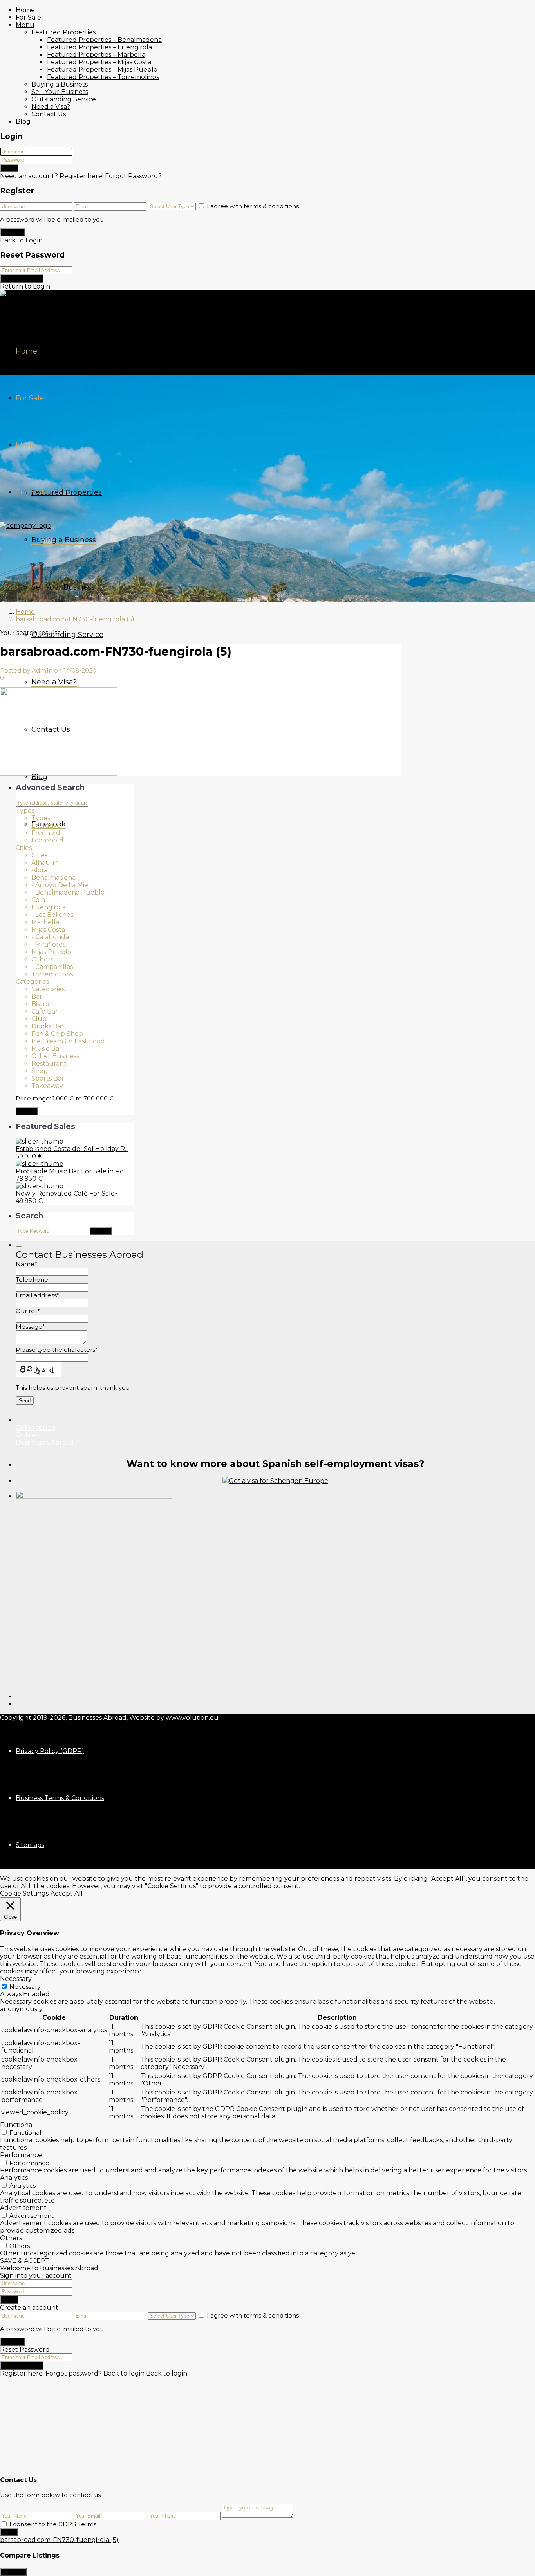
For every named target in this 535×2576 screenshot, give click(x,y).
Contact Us (49, 114)
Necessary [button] (16, 1979)
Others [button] (11, 2238)
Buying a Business (60, 84)
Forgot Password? (133, 176)
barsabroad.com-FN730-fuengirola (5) (59, 2540)
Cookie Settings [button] (24, 1893)
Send (9, 2532)
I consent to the (53, 2524)
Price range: (33, 1098)
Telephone (32, 1280)
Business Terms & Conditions (60, 1798)
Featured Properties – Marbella (96, 55)
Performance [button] (21, 2155)
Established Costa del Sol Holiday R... (72, 1149)
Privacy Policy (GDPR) (50, 1751)
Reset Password (22, 279)
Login (9, 168)
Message (30, 1327)
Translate (32, 492)
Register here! (22, 2373)
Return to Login (25, 286)
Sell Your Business (60, 92)
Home (25, 10)
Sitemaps (30, 1845)
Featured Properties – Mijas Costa (99, 62)
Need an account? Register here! (52, 176)
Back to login (124, 2373)
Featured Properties (63, 32)
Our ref (28, 1311)
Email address (38, 1295)
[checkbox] (4, 2524)
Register (13, 232)
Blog (23, 122)
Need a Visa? (51, 107)
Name (26, 1264)
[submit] (19, 1247)
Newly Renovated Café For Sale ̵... (68, 1193)
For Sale (28, 17)
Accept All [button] (67, 1893)
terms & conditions (271, 206)
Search (27, 1111)
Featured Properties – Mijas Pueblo (102, 69)
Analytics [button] (14, 2178)
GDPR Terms (77, 2524)
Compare (13, 2572)
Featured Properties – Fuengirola (99, 47)
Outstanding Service (64, 99)
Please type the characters (57, 1350)
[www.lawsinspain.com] (275, 1481)
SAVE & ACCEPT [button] (25, 2261)
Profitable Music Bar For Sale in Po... (71, 1171)
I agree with (253, 206)
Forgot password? (74, 2373)
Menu (25, 25)
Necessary (25, 1987)
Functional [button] (17, 2125)
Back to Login (21, 240)
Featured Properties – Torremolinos (103, 77)
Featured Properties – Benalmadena (104, 40)
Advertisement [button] (23, 2208)
